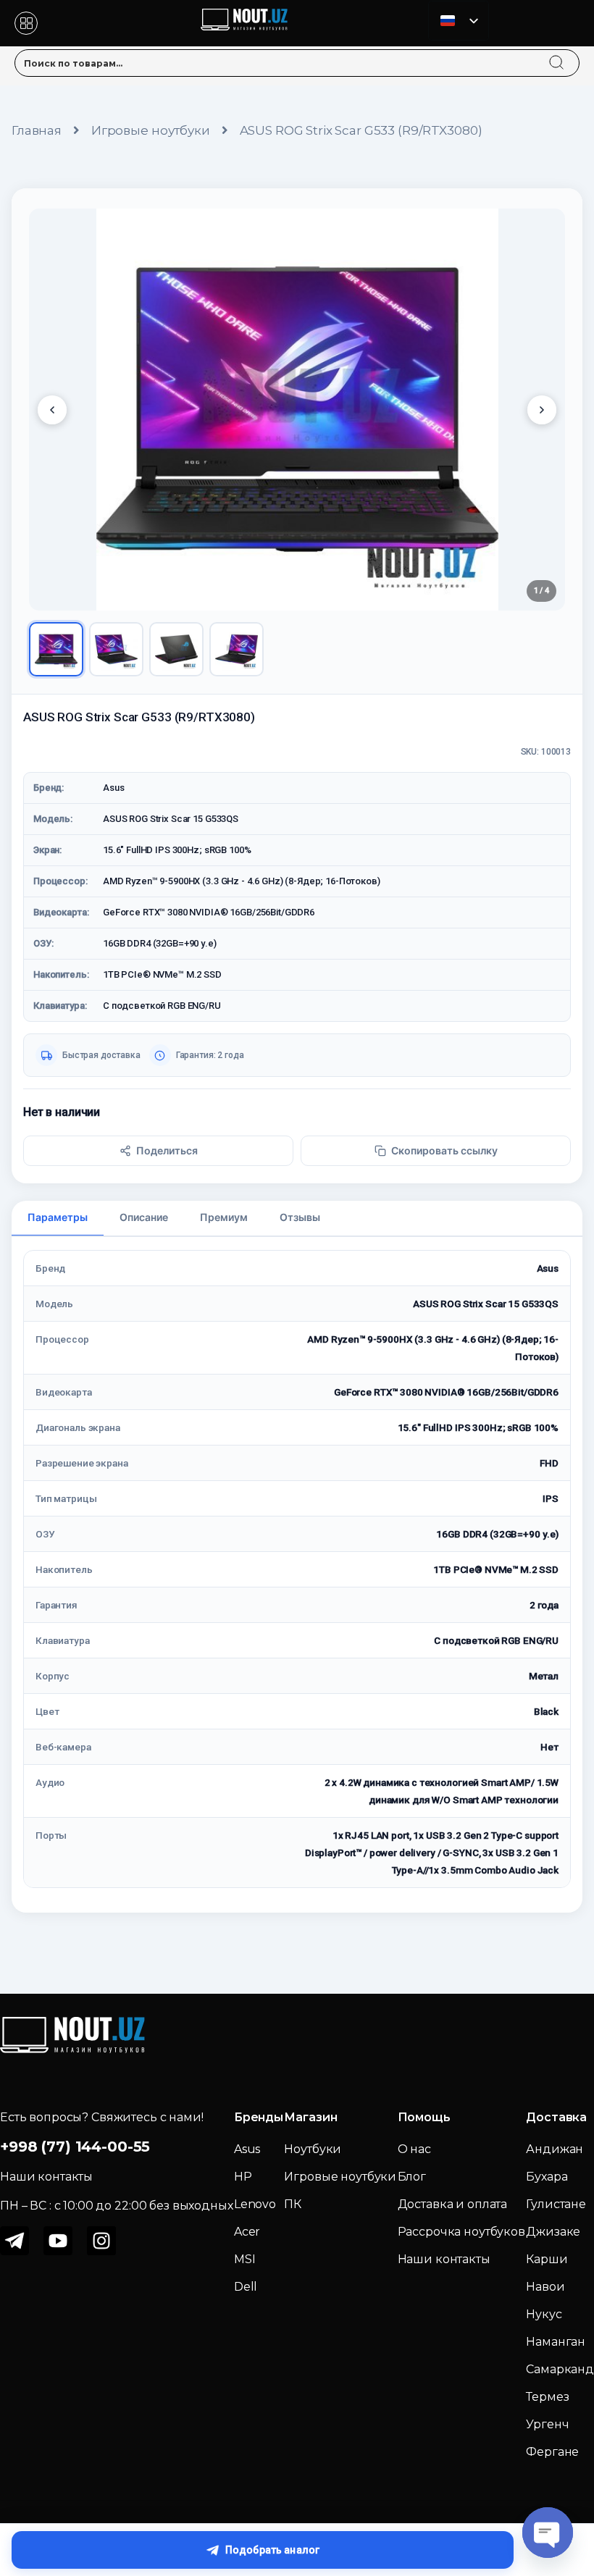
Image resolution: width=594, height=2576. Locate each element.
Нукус (544, 2314)
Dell (246, 2287)
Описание (144, 1217)
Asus (247, 2149)
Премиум (224, 1217)
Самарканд (560, 2369)
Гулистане (556, 2204)
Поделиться (167, 1150)
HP (243, 2177)
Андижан (555, 2149)
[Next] (542, 410)
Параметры (58, 1217)
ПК (293, 2204)
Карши (547, 2259)
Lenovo (255, 2204)
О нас (414, 2149)
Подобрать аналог (272, 2550)
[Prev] (52, 410)
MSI (245, 2259)
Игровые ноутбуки (151, 130)
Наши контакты (444, 2259)
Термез (547, 2397)
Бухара (547, 2177)
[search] (570, 54)
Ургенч (547, 2424)
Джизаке (553, 2232)
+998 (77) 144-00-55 (75, 2147)
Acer (247, 2232)
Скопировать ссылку (444, 1150)
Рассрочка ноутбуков (461, 2232)
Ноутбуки (313, 2149)
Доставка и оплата (453, 2204)
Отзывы (300, 1217)
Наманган (556, 2342)
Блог (412, 2177)
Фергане (552, 2452)
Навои (545, 2287)
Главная (37, 130)
